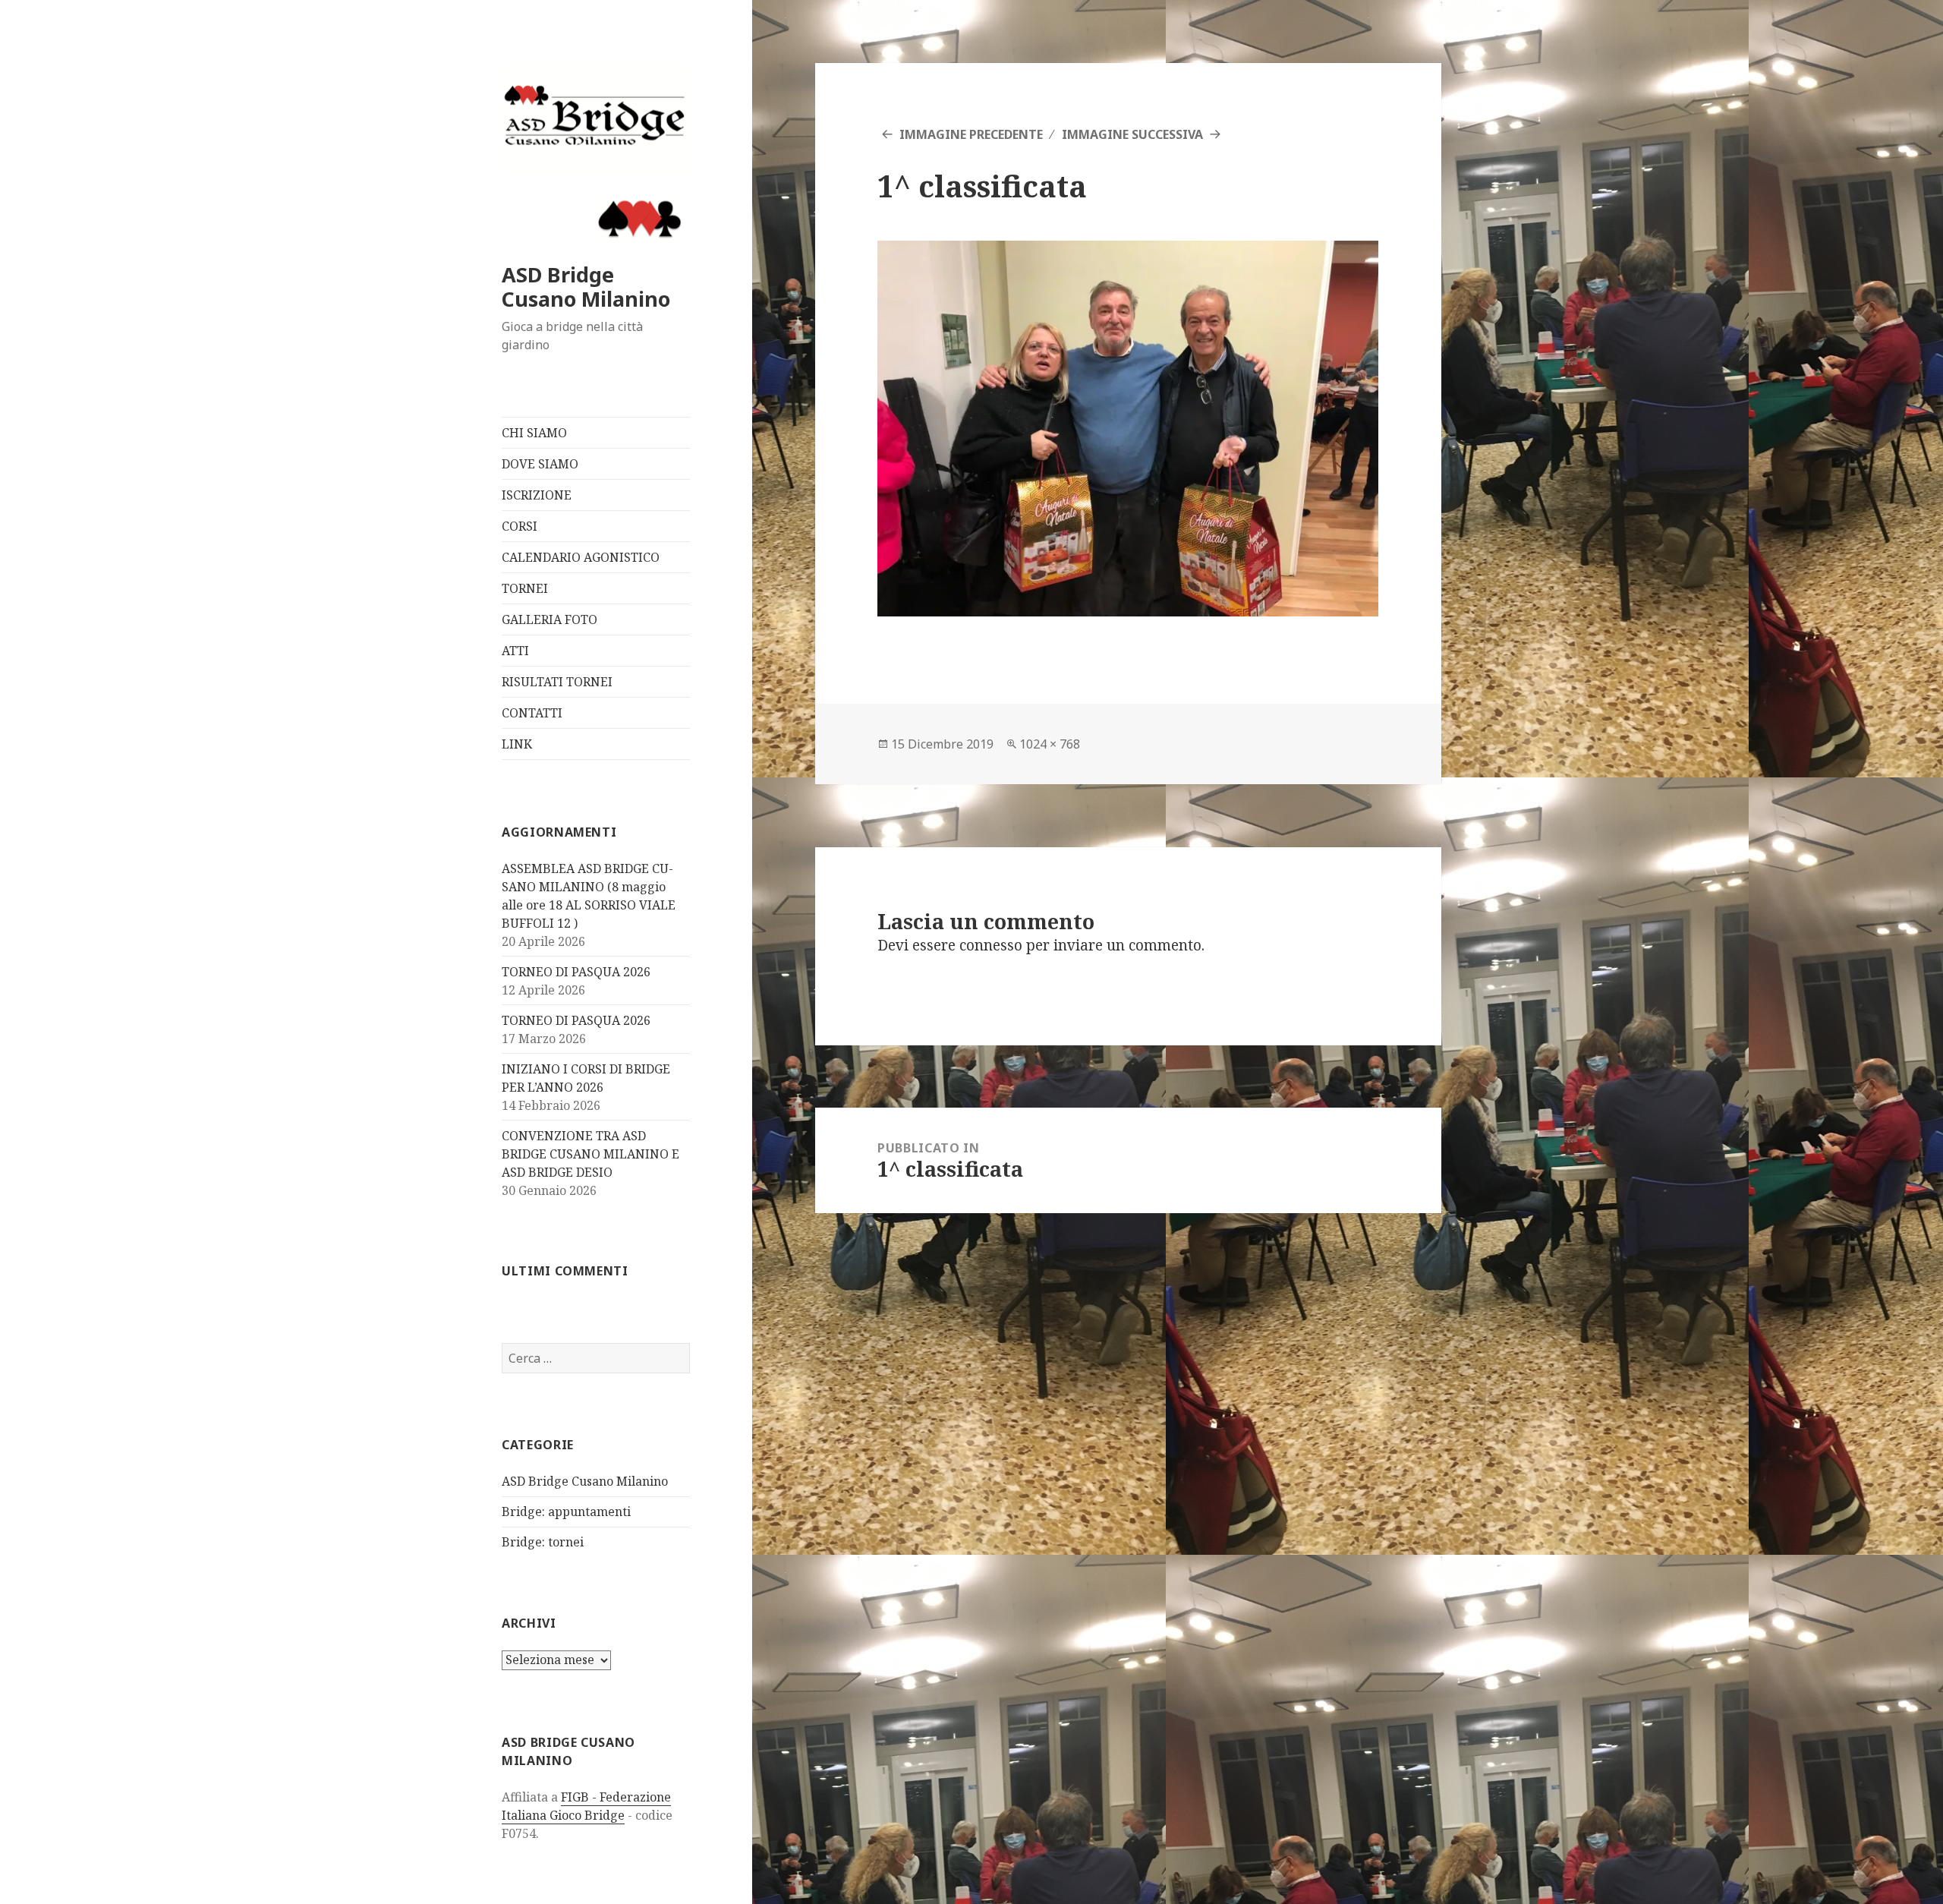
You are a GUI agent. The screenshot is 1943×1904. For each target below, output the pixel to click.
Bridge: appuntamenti (566, 1512)
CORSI (520, 526)
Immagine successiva (1132, 134)
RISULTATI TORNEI (557, 682)
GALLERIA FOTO (550, 619)
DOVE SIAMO (540, 464)
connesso (991, 945)
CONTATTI (532, 713)
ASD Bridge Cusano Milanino (586, 287)
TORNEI (525, 588)
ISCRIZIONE (537, 495)
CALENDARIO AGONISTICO (581, 557)
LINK (517, 744)
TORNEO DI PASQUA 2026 (576, 972)
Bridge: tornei (543, 1542)
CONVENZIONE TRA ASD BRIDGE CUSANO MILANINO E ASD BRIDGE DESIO (590, 1154)
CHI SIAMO (534, 433)
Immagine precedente (971, 134)
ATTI (515, 651)
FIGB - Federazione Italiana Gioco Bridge (586, 1806)
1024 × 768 (1050, 744)
